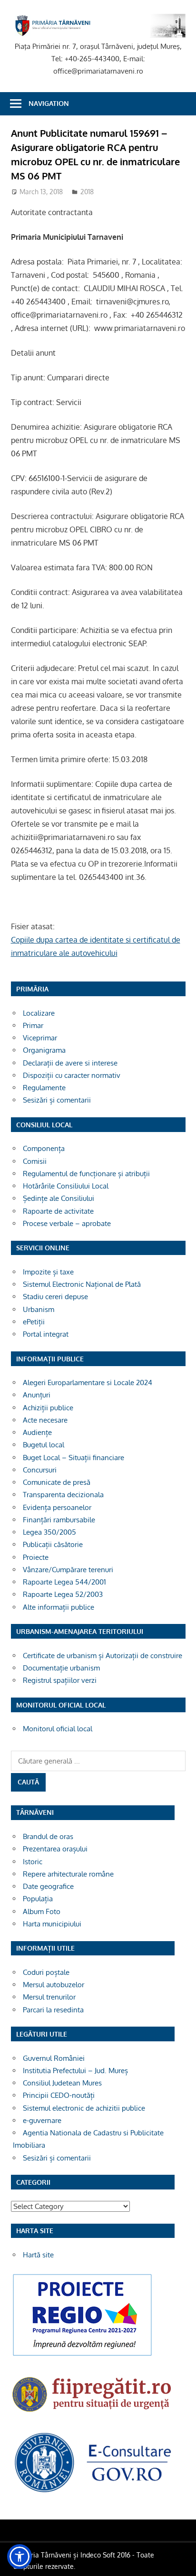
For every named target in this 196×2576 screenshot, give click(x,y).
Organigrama (44, 1050)
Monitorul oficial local (58, 1729)
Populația (38, 1899)
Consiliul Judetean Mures (62, 2083)
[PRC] (82, 2355)
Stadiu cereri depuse (55, 1297)
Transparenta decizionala (63, 1495)
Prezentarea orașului (55, 1849)
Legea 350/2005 (49, 1532)
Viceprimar (40, 1038)
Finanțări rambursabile (59, 1520)
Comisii (35, 1161)
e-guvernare (42, 2120)
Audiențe (37, 1432)
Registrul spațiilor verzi (60, 1680)
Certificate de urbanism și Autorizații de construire (103, 1656)
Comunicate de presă (57, 1482)
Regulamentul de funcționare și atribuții (86, 1174)
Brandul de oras (48, 1836)
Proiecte (36, 1557)
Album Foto (42, 1911)
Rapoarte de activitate (58, 1211)
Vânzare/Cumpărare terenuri (68, 1570)
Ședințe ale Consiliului (59, 1198)
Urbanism (39, 1309)
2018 (87, 192)
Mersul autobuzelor (54, 1985)
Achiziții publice (48, 1408)
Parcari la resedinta (53, 2010)
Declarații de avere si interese (70, 1063)
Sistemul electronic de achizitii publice (84, 2108)
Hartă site (38, 2255)
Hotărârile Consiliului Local (66, 1186)
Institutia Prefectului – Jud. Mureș (75, 2071)
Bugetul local (44, 1445)
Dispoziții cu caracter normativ (72, 1075)
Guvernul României (54, 2058)
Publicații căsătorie (53, 1544)
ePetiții (34, 1322)
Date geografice (48, 1886)
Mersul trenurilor (49, 1997)
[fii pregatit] (93, 2414)
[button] (20, 2557)
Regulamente (44, 1088)
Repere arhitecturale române (68, 1874)
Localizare (39, 1013)
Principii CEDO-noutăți (59, 2095)
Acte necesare (45, 1420)
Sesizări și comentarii (57, 1100)
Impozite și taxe (48, 1272)
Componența (44, 1148)
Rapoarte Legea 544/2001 (64, 1582)
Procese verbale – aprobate (67, 1223)
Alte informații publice (59, 1607)
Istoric (33, 1862)
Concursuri (40, 1470)
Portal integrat (46, 1334)
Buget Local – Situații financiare (73, 1458)
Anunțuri (37, 1395)
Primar (33, 1025)
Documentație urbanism (61, 1668)
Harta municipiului (52, 1924)
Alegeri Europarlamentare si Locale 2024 (88, 1382)
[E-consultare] (93, 2492)
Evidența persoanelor (57, 1507)
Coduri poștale (46, 1972)
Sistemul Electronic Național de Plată (82, 1284)
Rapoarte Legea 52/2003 (63, 1594)
